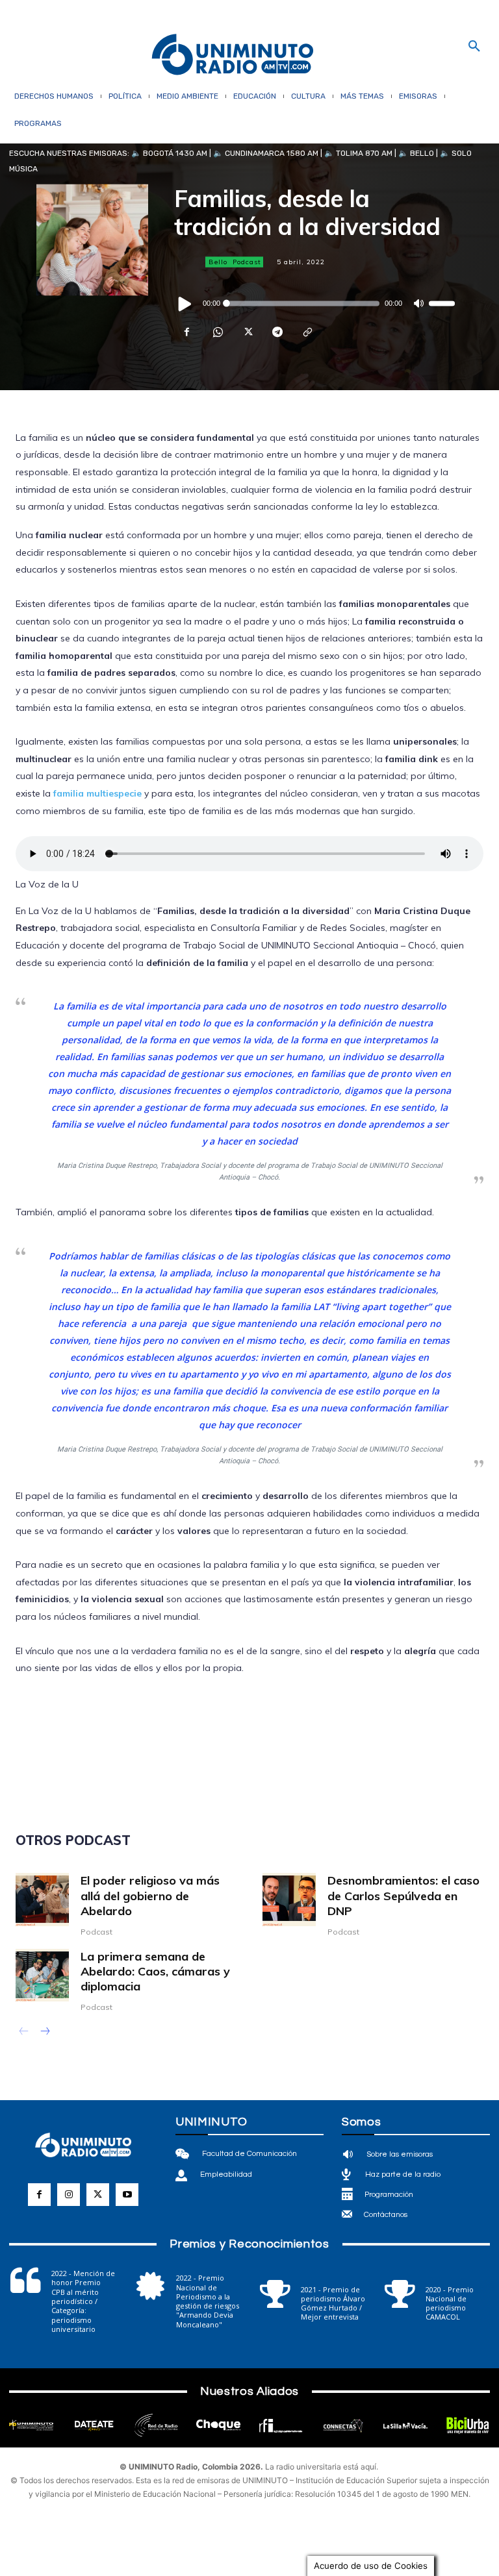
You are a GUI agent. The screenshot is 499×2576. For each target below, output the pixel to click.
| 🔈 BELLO (413, 153)
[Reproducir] (185, 303)
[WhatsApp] (217, 332)
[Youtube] (127, 2195)
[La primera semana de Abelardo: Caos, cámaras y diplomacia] (42, 1975)
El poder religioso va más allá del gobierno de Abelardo (150, 1896)
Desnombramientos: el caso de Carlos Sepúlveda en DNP (403, 1896)
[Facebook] (187, 332)
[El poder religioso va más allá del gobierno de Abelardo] (42, 1900)
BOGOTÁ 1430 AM (175, 153)
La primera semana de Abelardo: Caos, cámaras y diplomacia (155, 1972)
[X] (247, 332)
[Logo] (233, 56)
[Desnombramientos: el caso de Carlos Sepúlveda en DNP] (289, 1900)
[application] (314, 303)
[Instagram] (69, 2195)
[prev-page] (24, 2033)
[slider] (442, 303)
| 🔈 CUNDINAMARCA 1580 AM (263, 153)
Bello (218, 262)
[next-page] (45, 2033)
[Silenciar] (418, 303)
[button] (474, 47)
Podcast (247, 262)
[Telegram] (277, 332)
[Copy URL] (307, 332)
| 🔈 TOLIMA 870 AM (355, 153)
